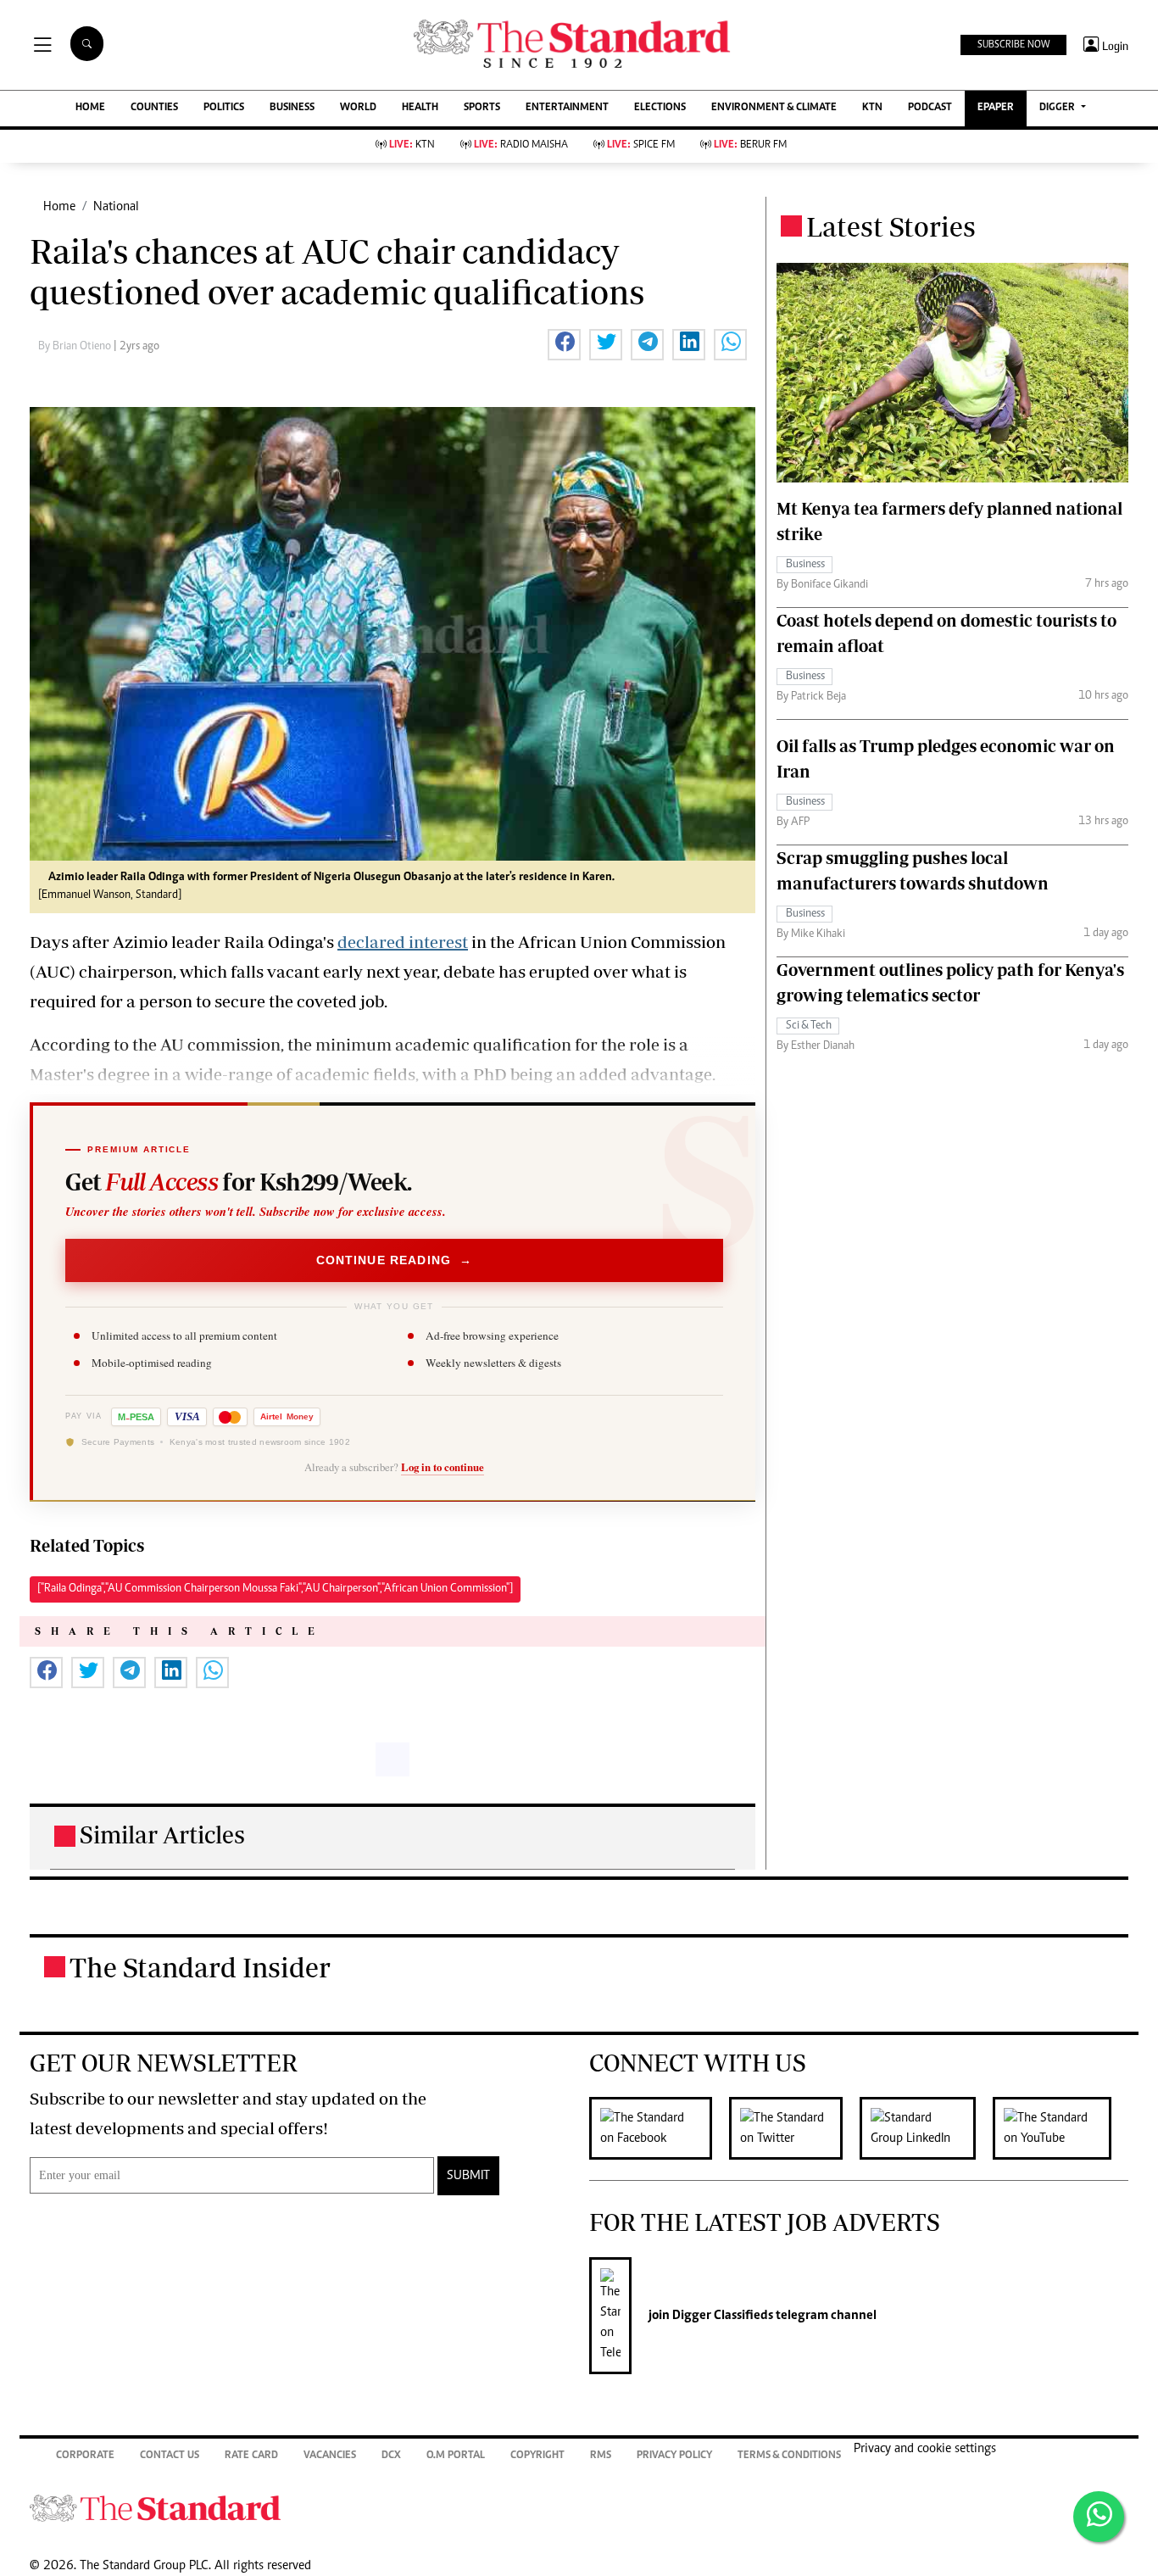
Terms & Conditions (789, 2456)
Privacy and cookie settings (925, 2449)
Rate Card (251, 2456)
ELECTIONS (660, 108)
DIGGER (1058, 108)
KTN (872, 108)
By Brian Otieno (76, 347)
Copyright (537, 2456)
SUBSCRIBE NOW (1013, 45)
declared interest (403, 942)
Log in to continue (443, 1467)
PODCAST (930, 108)
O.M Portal (456, 2456)
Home (59, 207)
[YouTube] (1061, 2128)
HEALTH (420, 108)
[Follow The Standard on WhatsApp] (1099, 2517)
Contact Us (170, 2456)
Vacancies (330, 2456)
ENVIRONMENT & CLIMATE (774, 108)
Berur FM (750, 145)
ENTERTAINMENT (567, 108)
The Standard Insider (200, 1967)
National (116, 207)
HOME (90, 108)
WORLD (358, 108)
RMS (601, 2456)
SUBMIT (468, 2176)
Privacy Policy (674, 2456)
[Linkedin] (926, 2128)
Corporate (85, 2456)
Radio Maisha (521, 145)
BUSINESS (292, 108)
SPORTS (482, 108)
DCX (391, 2456)
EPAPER (996, 108)
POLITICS (224, 108)
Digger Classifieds (721, 2316)
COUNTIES (154, 108)
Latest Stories (891, 226)
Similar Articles (162, 1834)
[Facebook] (659, 2128)
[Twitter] (794, 2128)
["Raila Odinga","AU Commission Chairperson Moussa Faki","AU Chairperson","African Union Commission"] (275, 1589)
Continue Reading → (395, 1260)
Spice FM (641, 145)
